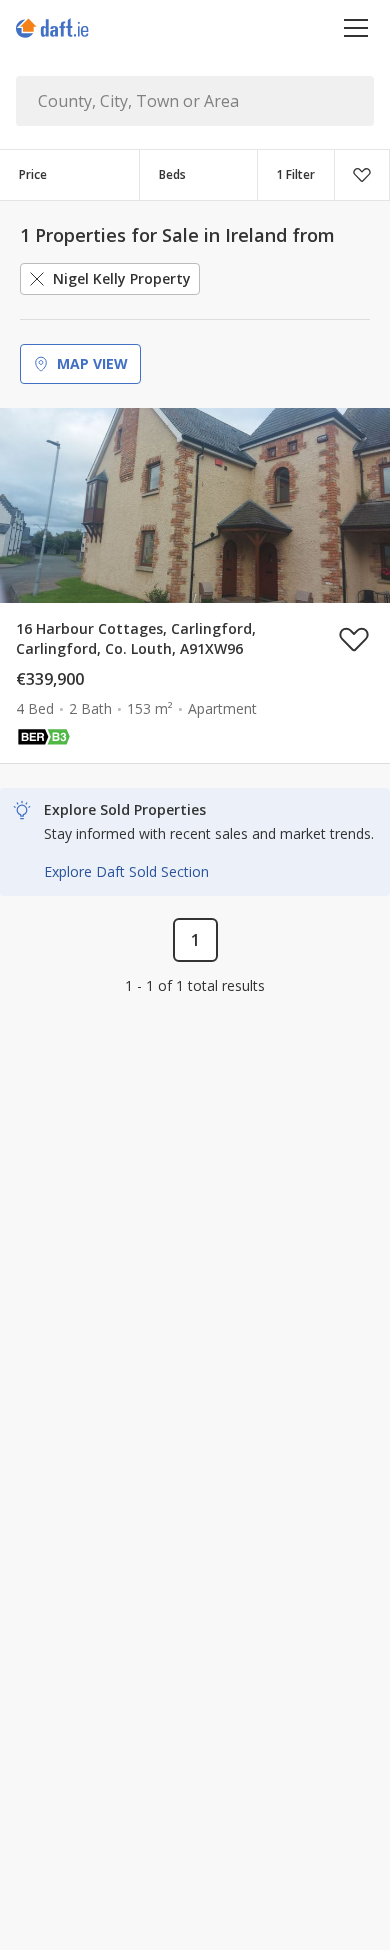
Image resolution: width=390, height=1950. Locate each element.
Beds (172, 174)
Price (33, 174)
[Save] (362, 175)
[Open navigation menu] (356, 27)
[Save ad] (354, 639)
